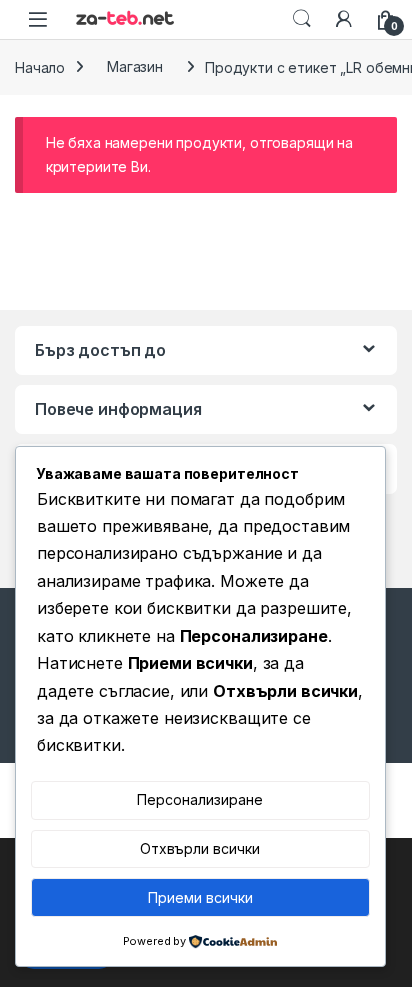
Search (302, 19)
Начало (40, 66)
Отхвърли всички (200, 848)
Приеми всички (200, 897)
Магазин (135, 66)
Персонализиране (200, 799)
